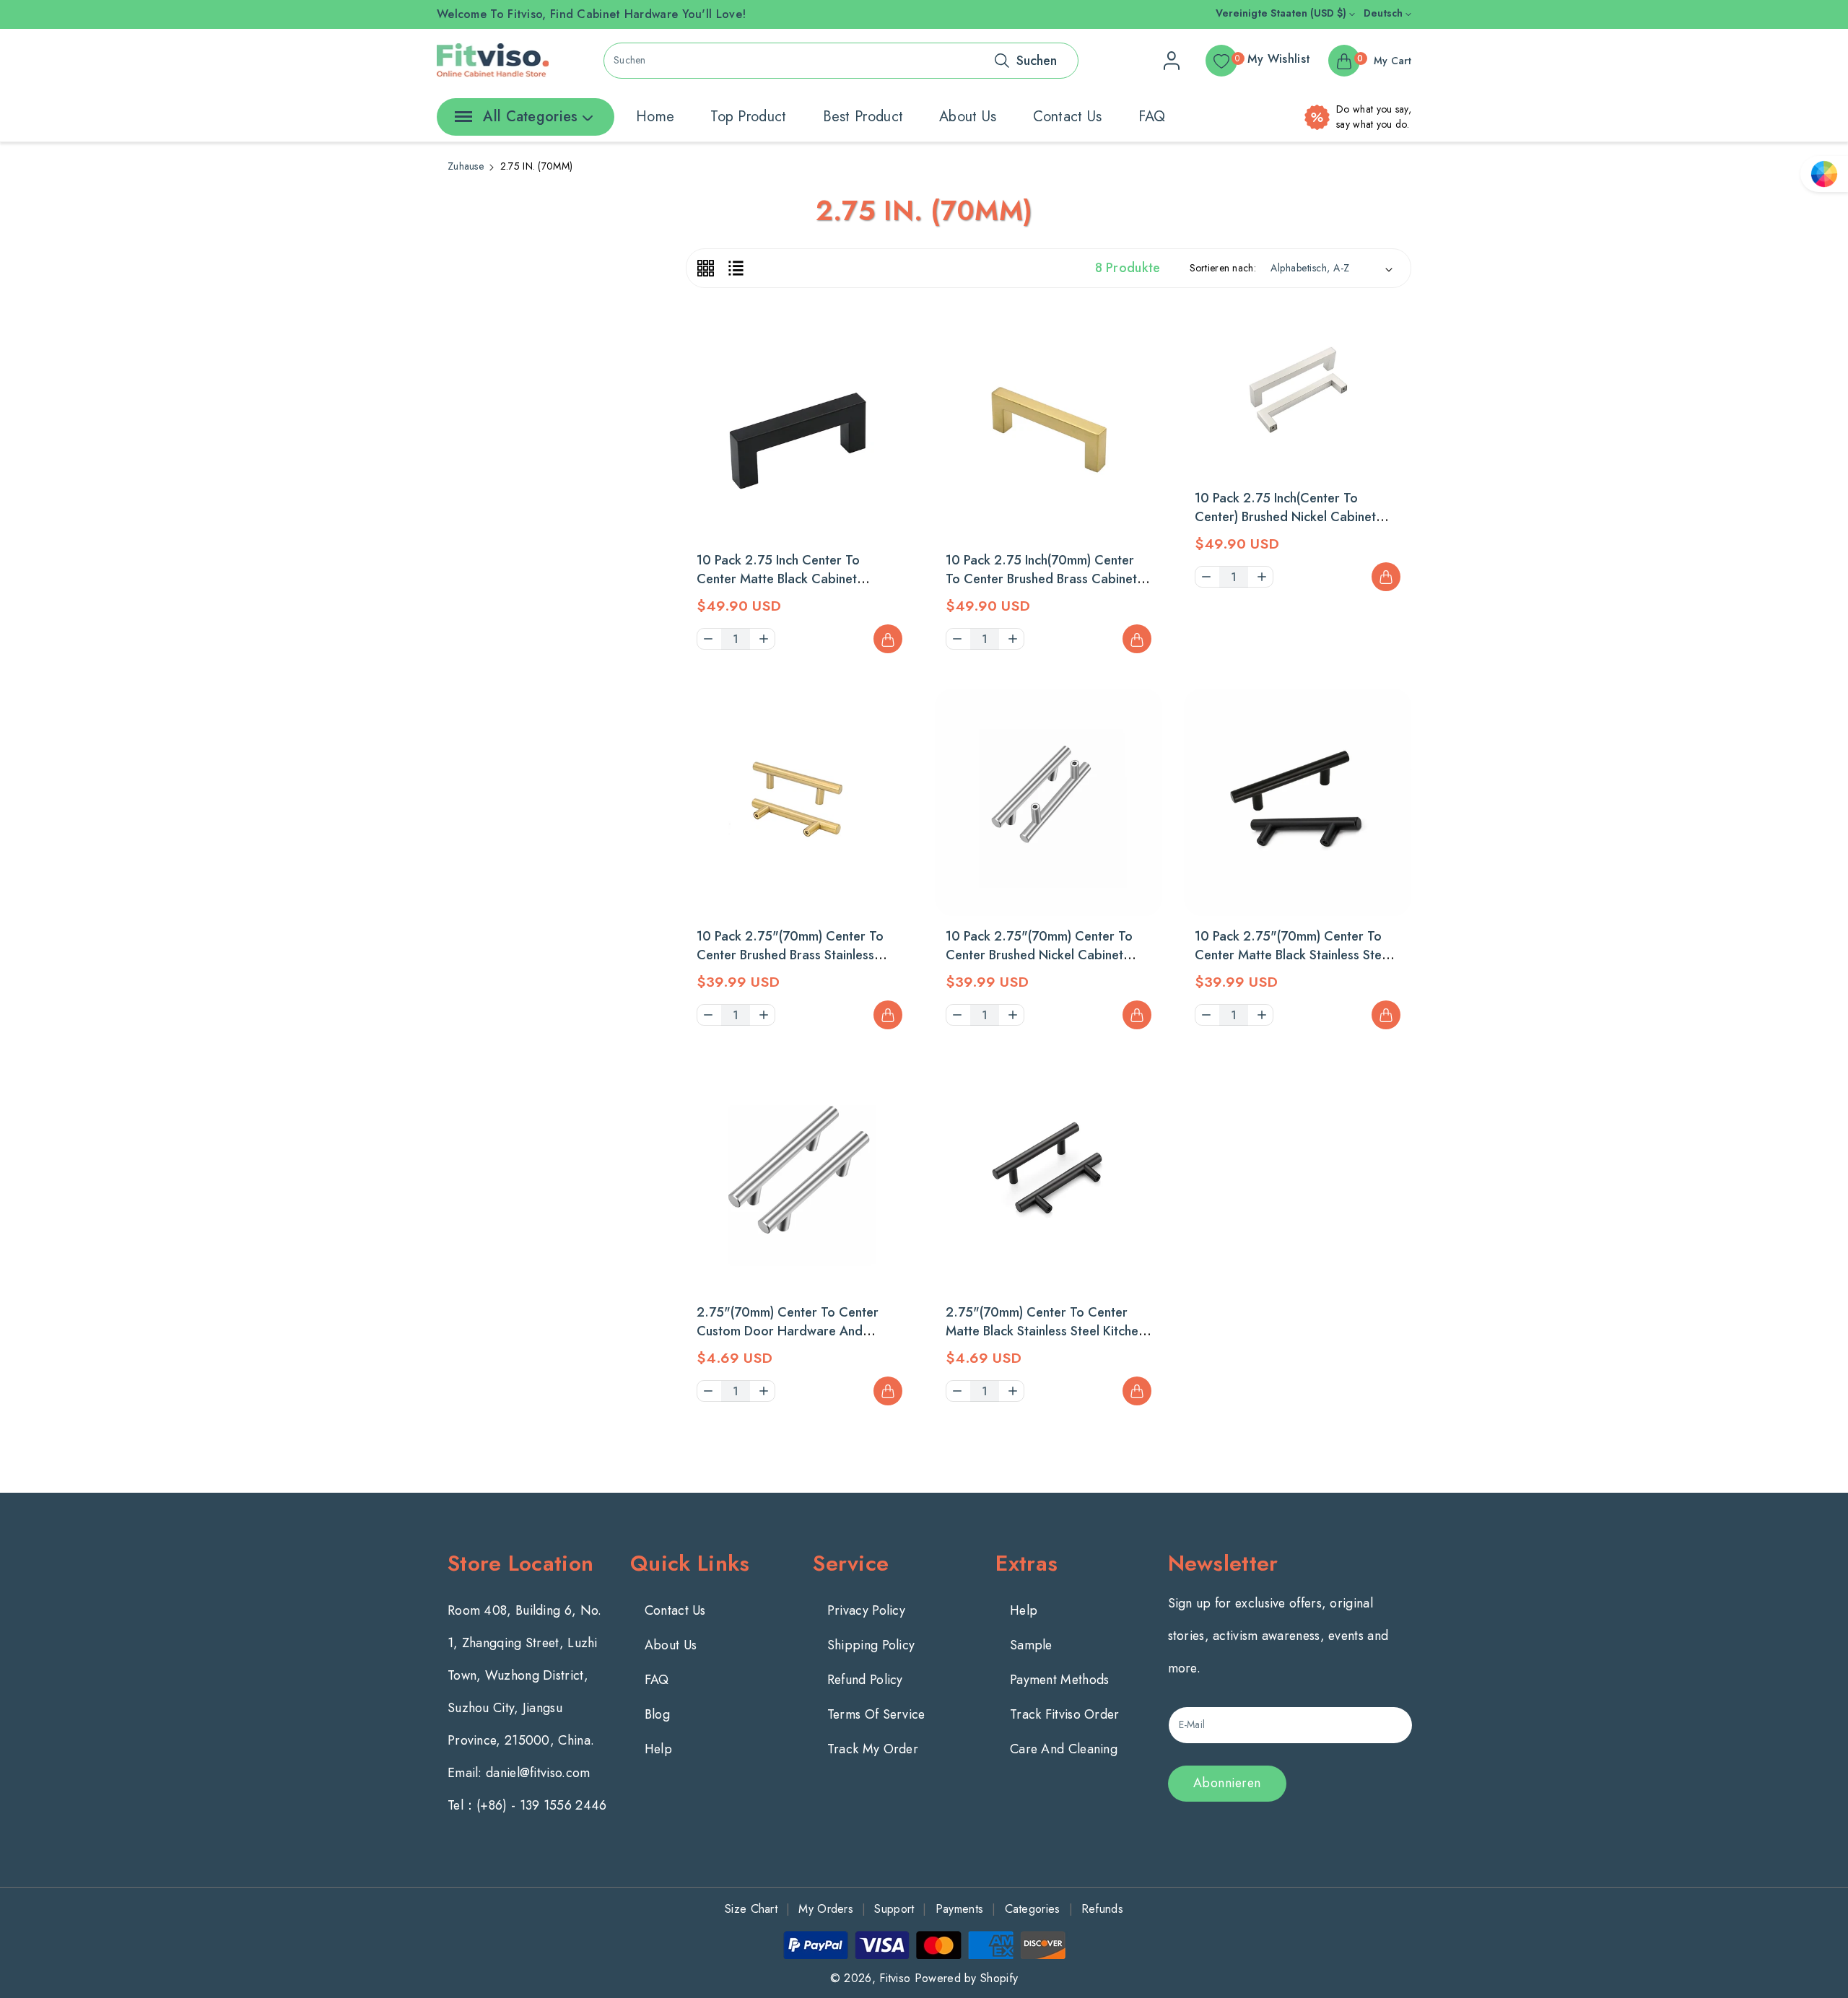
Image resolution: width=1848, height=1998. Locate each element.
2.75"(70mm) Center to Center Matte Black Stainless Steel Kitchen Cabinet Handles (1045, 1331)
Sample (1031, 1645)
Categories (1033, 1909)
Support (894, 1909)
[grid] (706, 268)
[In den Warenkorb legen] (888, 639)
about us (968, 117)
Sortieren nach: (1223, 268)
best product (863, 117)
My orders (826, 1909)
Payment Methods (1060, 1680)
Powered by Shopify (966, 1978)
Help (658, 1749)
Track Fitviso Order (1065, 1714)
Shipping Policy (871, 1645)
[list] (736, 268)
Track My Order (873, 1749)
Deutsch (1385, 13)
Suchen (1037, 61)
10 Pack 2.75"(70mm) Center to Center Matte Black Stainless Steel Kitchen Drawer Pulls (1293, 955)
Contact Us (675, 1610)
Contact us (1068, 117)
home (655, 117)
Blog (657, 1714)
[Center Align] (461, 121)
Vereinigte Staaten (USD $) (1282, 13)
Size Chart (751, 1909)
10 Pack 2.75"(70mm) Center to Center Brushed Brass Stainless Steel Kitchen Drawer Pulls (790, 955)
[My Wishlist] (888, 302)
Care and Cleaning (1064, 1749)
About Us (671, 1645)
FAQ (1152, 117)
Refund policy (865, 1680)
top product (748, 117)
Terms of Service (876, 1714)
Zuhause (466, 166)
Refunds (1102, 1909)
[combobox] (841, 61)
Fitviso (895, 1978)
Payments (959, 1909)
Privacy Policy (866, 1610)
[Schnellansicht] (888, 338)
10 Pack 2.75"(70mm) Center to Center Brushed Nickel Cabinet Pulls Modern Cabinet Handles (1039, 955)
